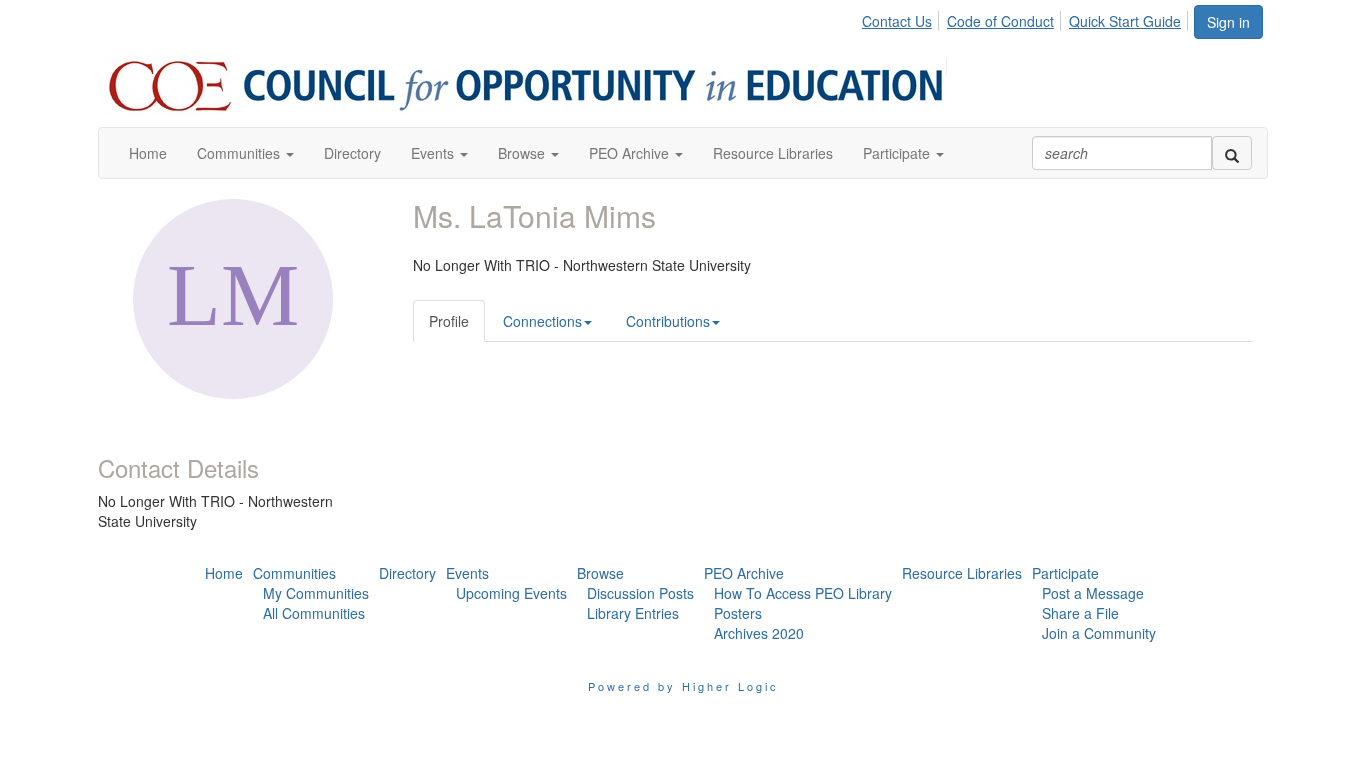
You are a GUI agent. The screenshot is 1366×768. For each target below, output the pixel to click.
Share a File (1080, 613)
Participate (1065, 573)
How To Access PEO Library (803, 593)
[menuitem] (902, 18)
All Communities (314, 613)
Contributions (668, 321)
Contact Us (897, 21)
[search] (1232, 153)
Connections (542, 321)
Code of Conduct (1000, 21)
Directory (407, 573)
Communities (294, 573)
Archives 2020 (759, 633)
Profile (449, 321)
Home (224, 573)
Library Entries (633, 613)
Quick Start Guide (1125, 21)
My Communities (316, 593)
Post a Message (1093, 593)
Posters (738, 613)
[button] (245, 153)
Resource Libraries (962, 573)
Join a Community (1099, 633)
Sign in (1228, 22)
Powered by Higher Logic (683, 686)
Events (467, 573)
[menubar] (1027, 18)
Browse (600, 573)
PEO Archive (744, 573)
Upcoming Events (511, 593)
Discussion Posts (640, 593)
